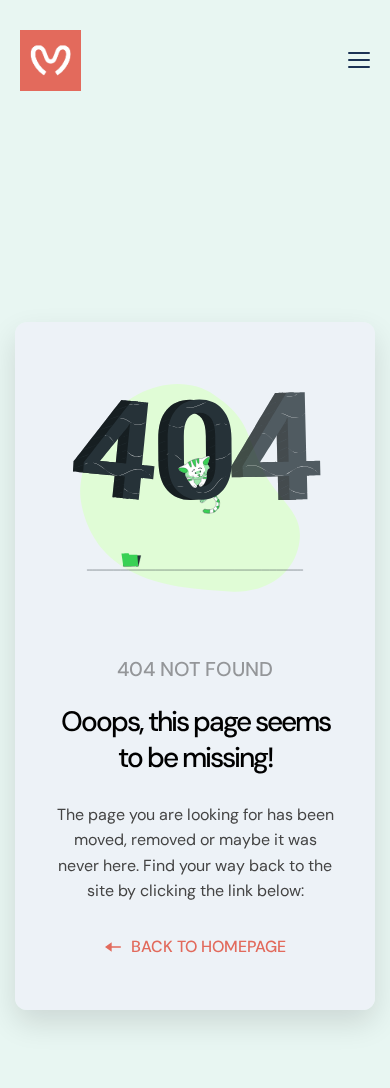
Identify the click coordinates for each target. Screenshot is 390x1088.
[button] (359, 60)
